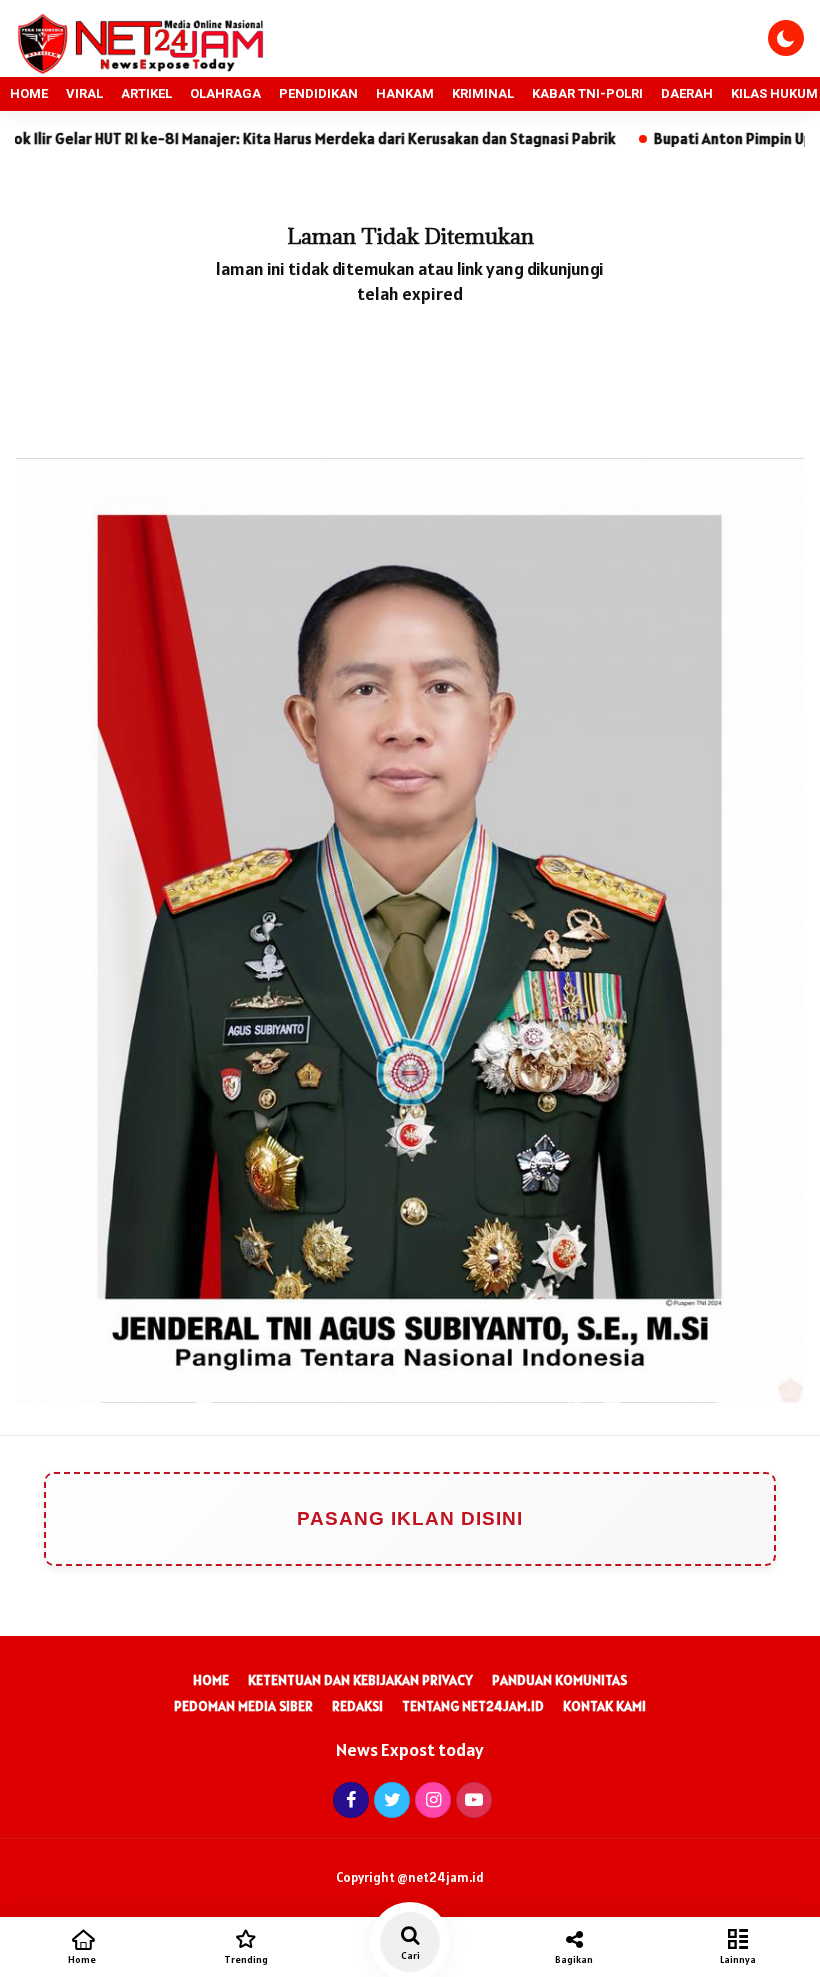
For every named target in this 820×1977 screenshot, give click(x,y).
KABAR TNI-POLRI (587, 93)
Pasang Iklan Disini (410, 1518)
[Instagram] (430, 1799)
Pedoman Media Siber (243, 1706)
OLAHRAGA (225, 93)
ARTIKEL (146, 93)
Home (211, 1680)
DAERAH (687, 93)
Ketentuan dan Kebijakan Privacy (360, 1680)
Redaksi (357, 1706)
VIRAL (84, 93)
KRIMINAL (483, 93)
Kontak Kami (604, 1706)
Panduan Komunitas (559, 1680)
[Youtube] (471, 1799)
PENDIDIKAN (318, 93)
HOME (29, 93)
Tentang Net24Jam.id (473, 1706)
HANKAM (405, 93)
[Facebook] (348, 1799)
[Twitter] (389, 1799)
